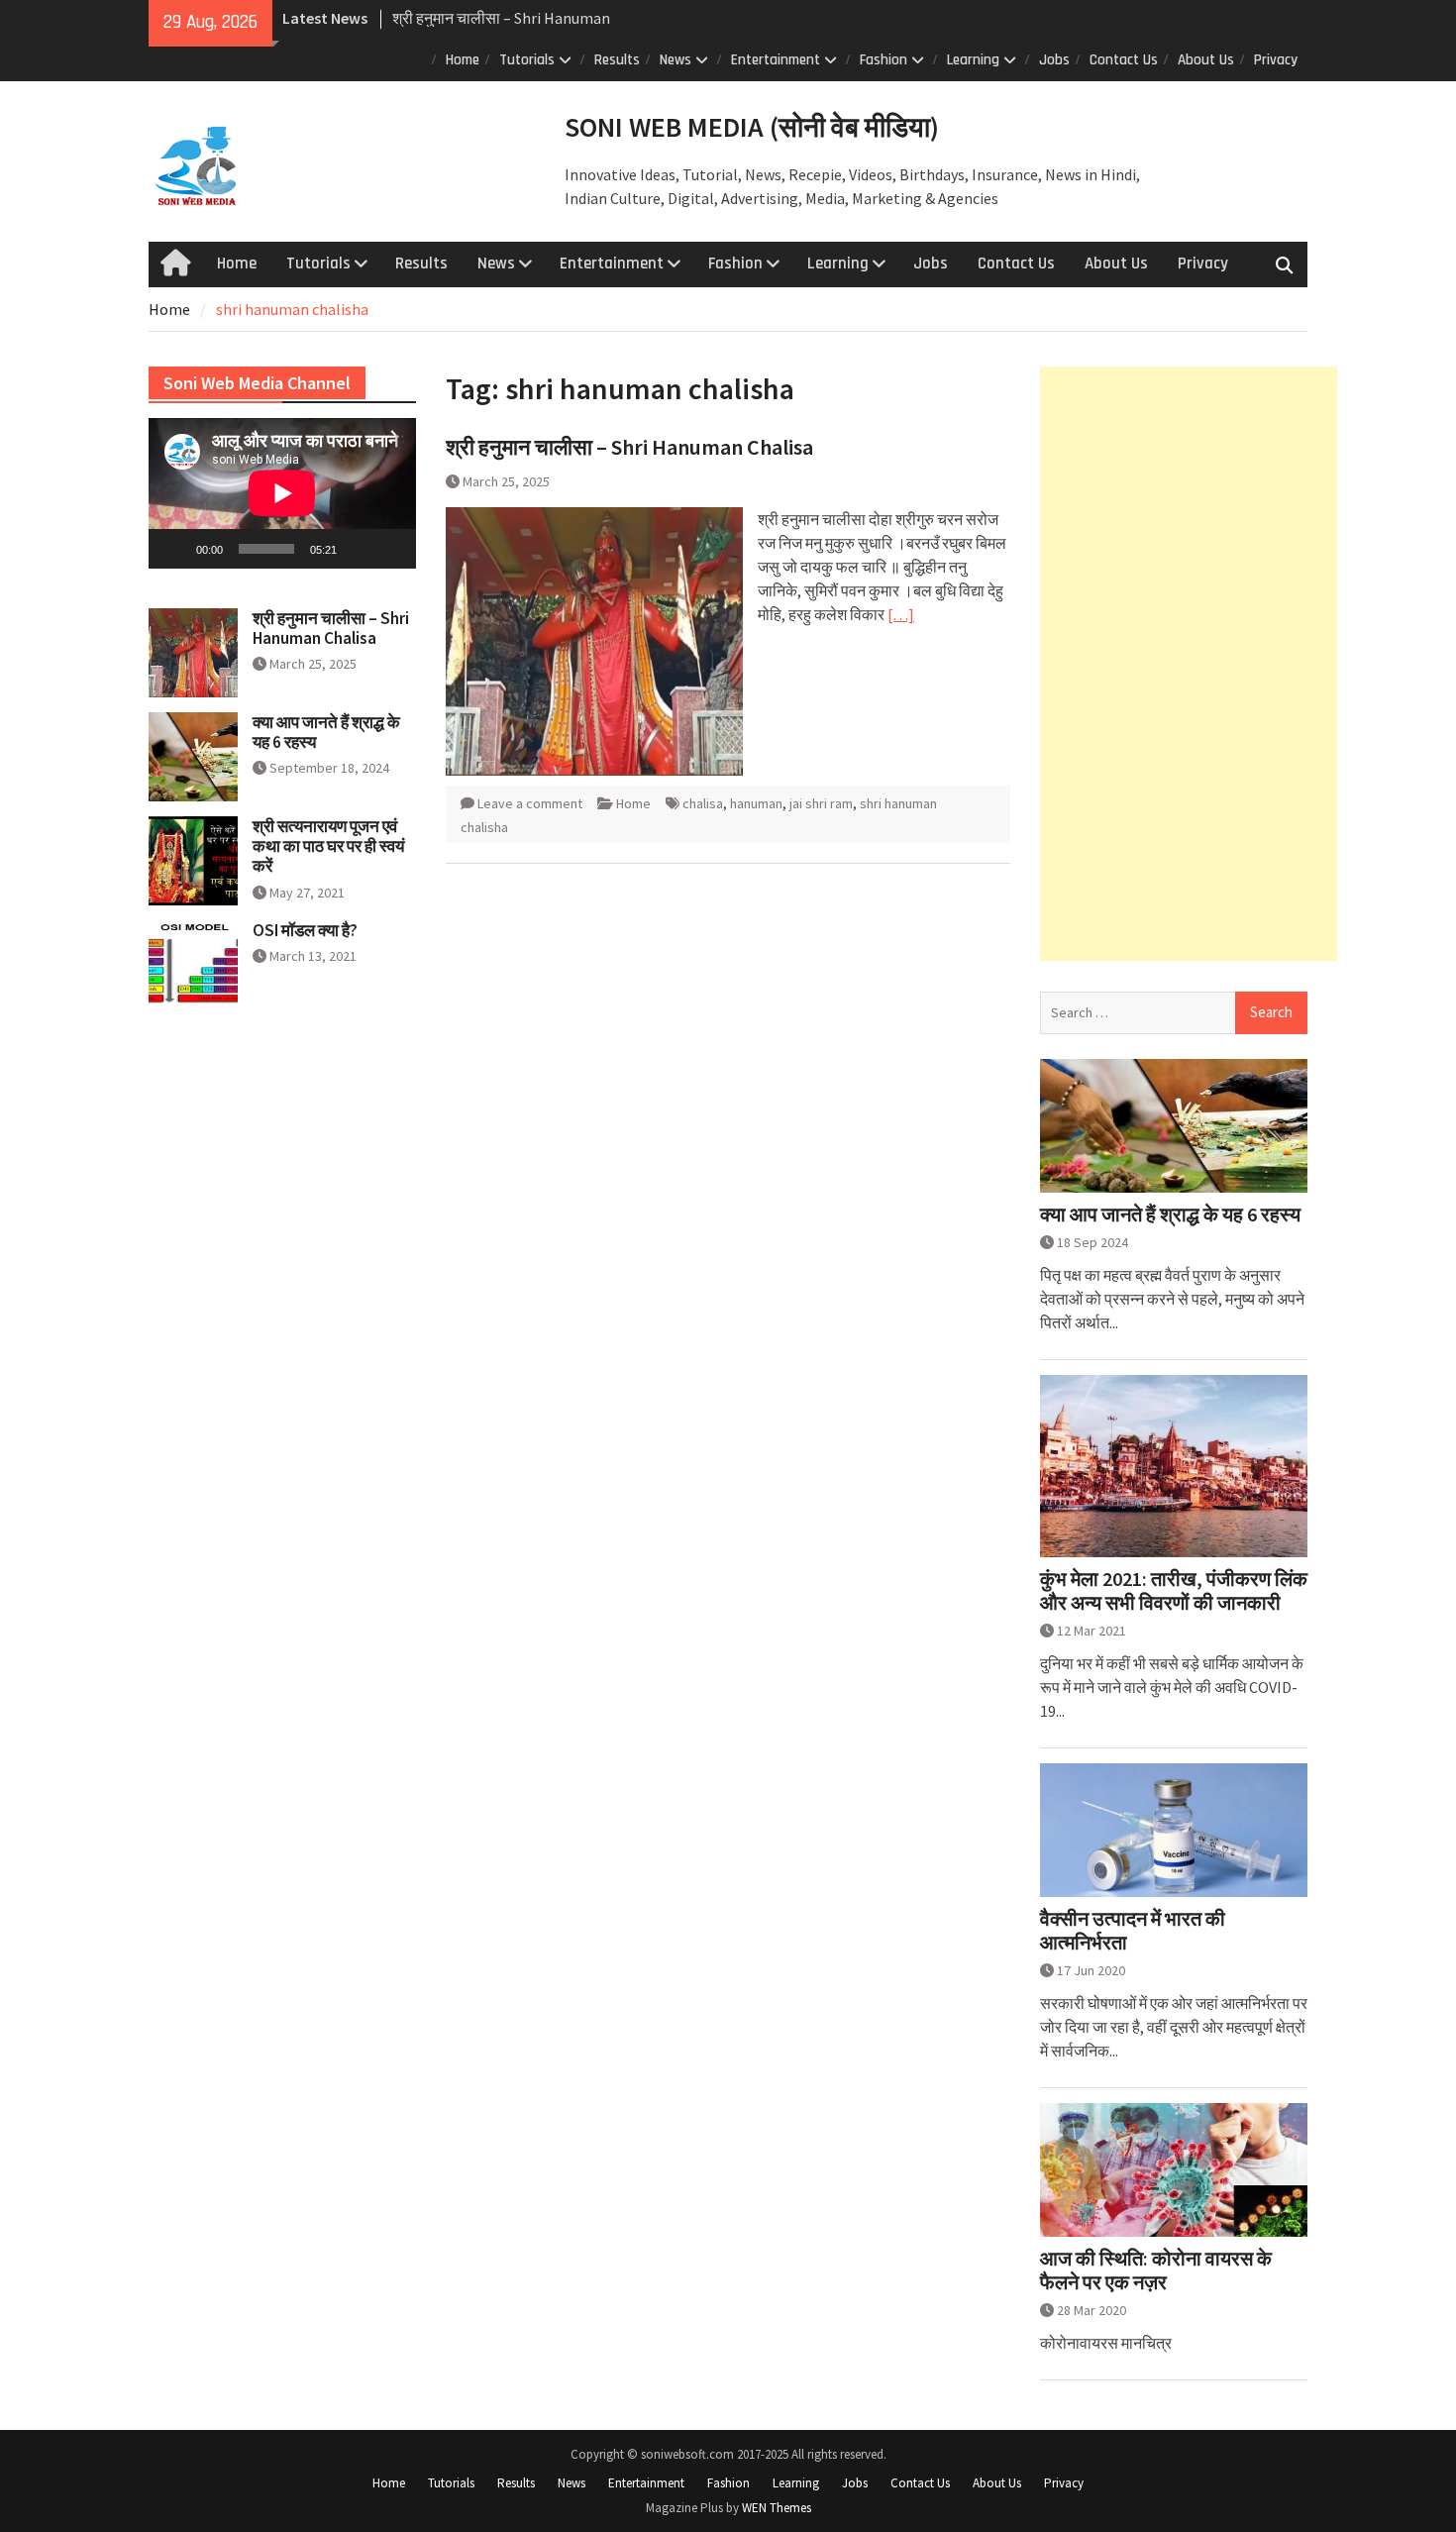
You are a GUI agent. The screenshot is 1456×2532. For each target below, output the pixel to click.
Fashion (884, 60)
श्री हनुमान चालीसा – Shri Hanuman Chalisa (629, 447)
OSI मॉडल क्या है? (305, 930)
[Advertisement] (1189, 664)
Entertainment (776, 60)
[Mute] (359, 549)
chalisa (703, 803)
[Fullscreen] (390, 549)
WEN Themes (777, 2508)
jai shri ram (821, 803)
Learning (973, 60)
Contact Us (1124, 60)
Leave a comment (530, 803)
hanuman (756, 803)
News (676, 60)
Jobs (1054, 60)
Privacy (1276, 60)
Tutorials (527, 60)
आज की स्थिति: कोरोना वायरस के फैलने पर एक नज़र (1156, 2270)
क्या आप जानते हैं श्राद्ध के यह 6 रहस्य (1170, 1214)
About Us (1206, 60)
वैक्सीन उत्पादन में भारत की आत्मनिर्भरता (1133, 1931)
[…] (901, 614)
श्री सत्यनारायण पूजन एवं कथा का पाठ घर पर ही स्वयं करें (328, 846)
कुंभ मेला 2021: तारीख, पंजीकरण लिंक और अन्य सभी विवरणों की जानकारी (1174, 1591)
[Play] (174, 549)
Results (617, 60)
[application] (282, 493)
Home (463, 60)
